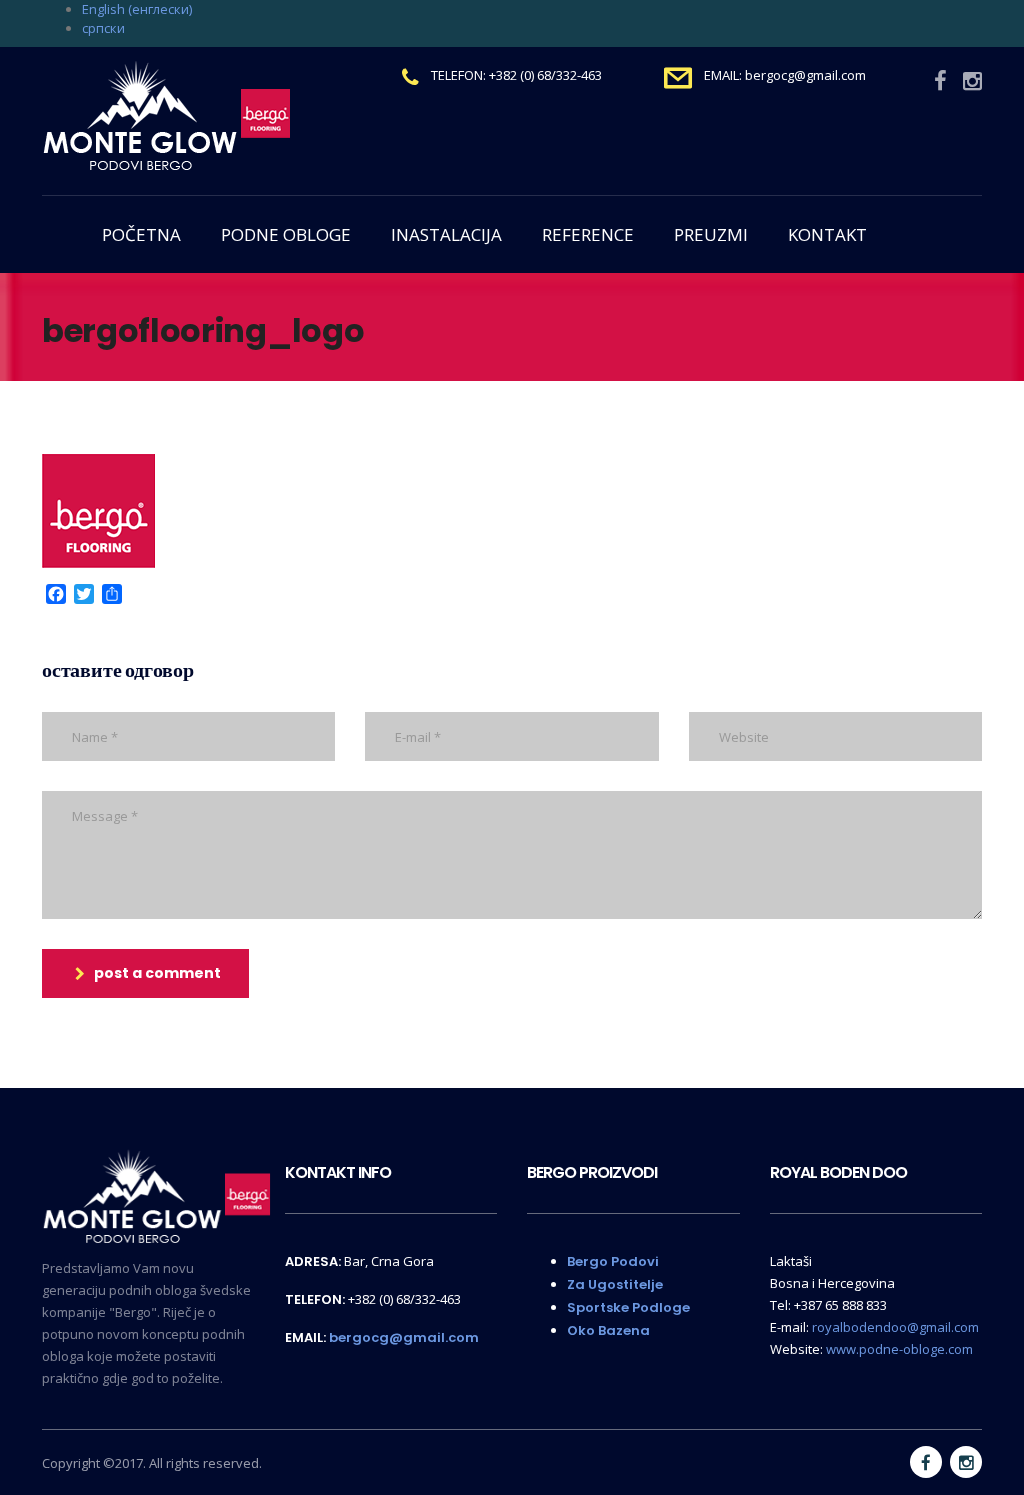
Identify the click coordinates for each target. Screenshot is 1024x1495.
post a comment (157, 973)
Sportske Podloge (628, 1307)
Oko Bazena (608, 1330)
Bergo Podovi (613, 1261)
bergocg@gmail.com (404, 1337)
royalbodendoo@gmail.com (895, 1327)
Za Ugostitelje (615, 1284)
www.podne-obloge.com (899, 1349)
